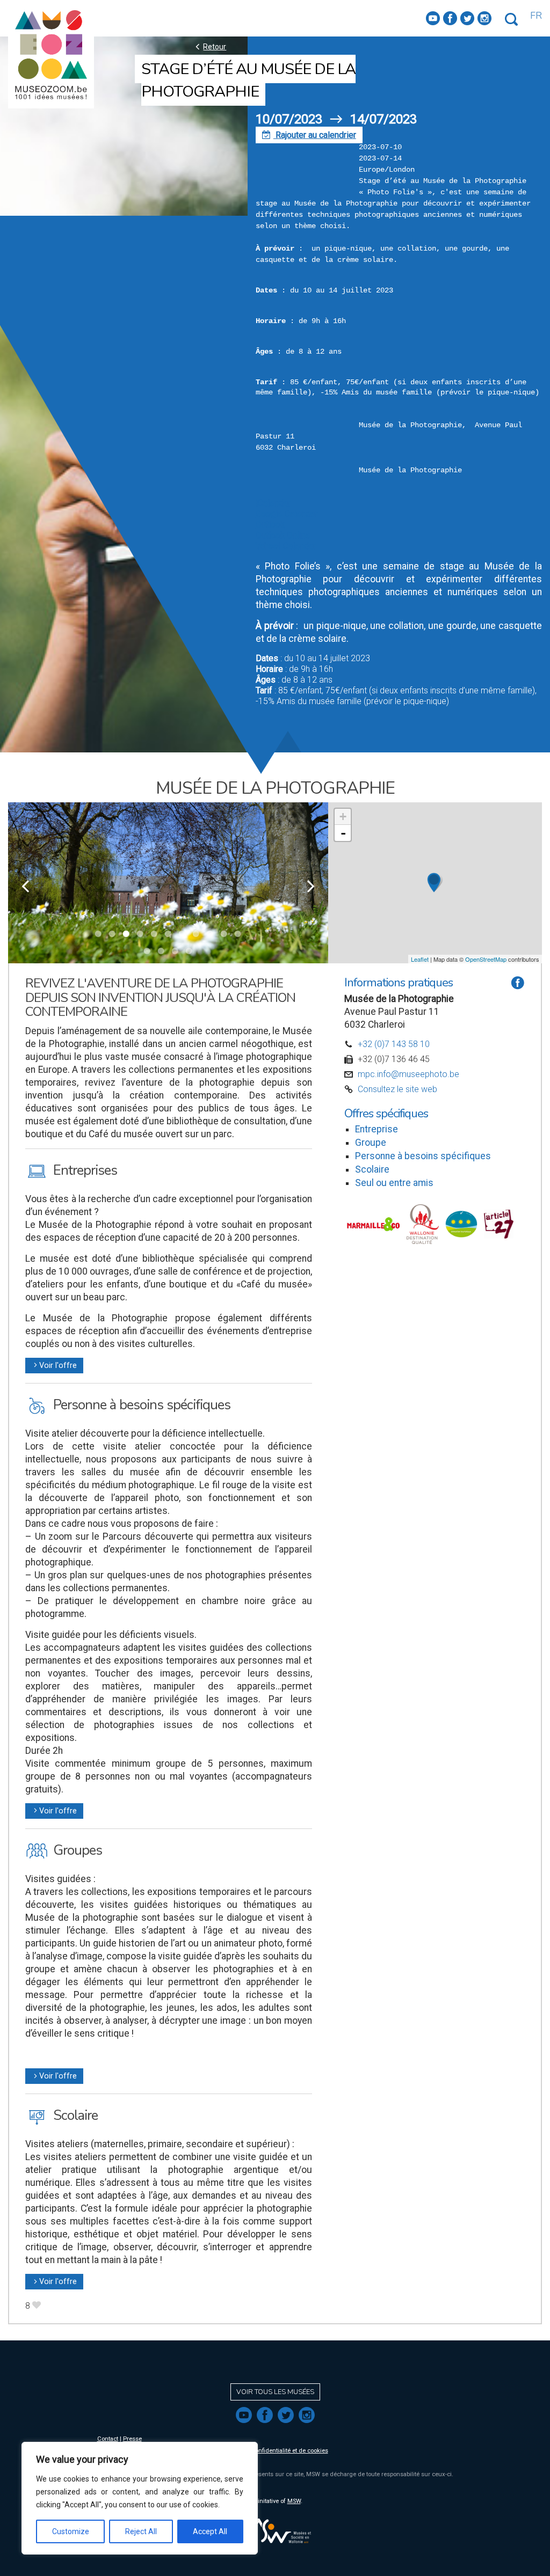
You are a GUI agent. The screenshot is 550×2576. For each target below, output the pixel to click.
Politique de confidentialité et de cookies (273, 2451)
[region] (140, 2498)
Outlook (270, 525)
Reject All (141, 2531)
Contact (108, 2439)
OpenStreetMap (486, 959)
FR (536, 16)
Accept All (210, 2531)
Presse (132, 2439)
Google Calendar (287, 514)
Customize (71, 2531)
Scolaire (372, 1169)
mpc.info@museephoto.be (408, 1074)
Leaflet (420, 959)
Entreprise (377, 1129)
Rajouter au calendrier (309, 135)
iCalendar (273, 503)
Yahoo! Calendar (286, 546)
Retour (209, 46)
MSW (294, 2501)
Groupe (371, 1143)
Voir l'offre (54, 1366)
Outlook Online (283, 535)
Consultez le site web (397, 1089)
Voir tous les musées (275, 2392)
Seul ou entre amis (394, 1183)
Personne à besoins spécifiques (423, 1156)
